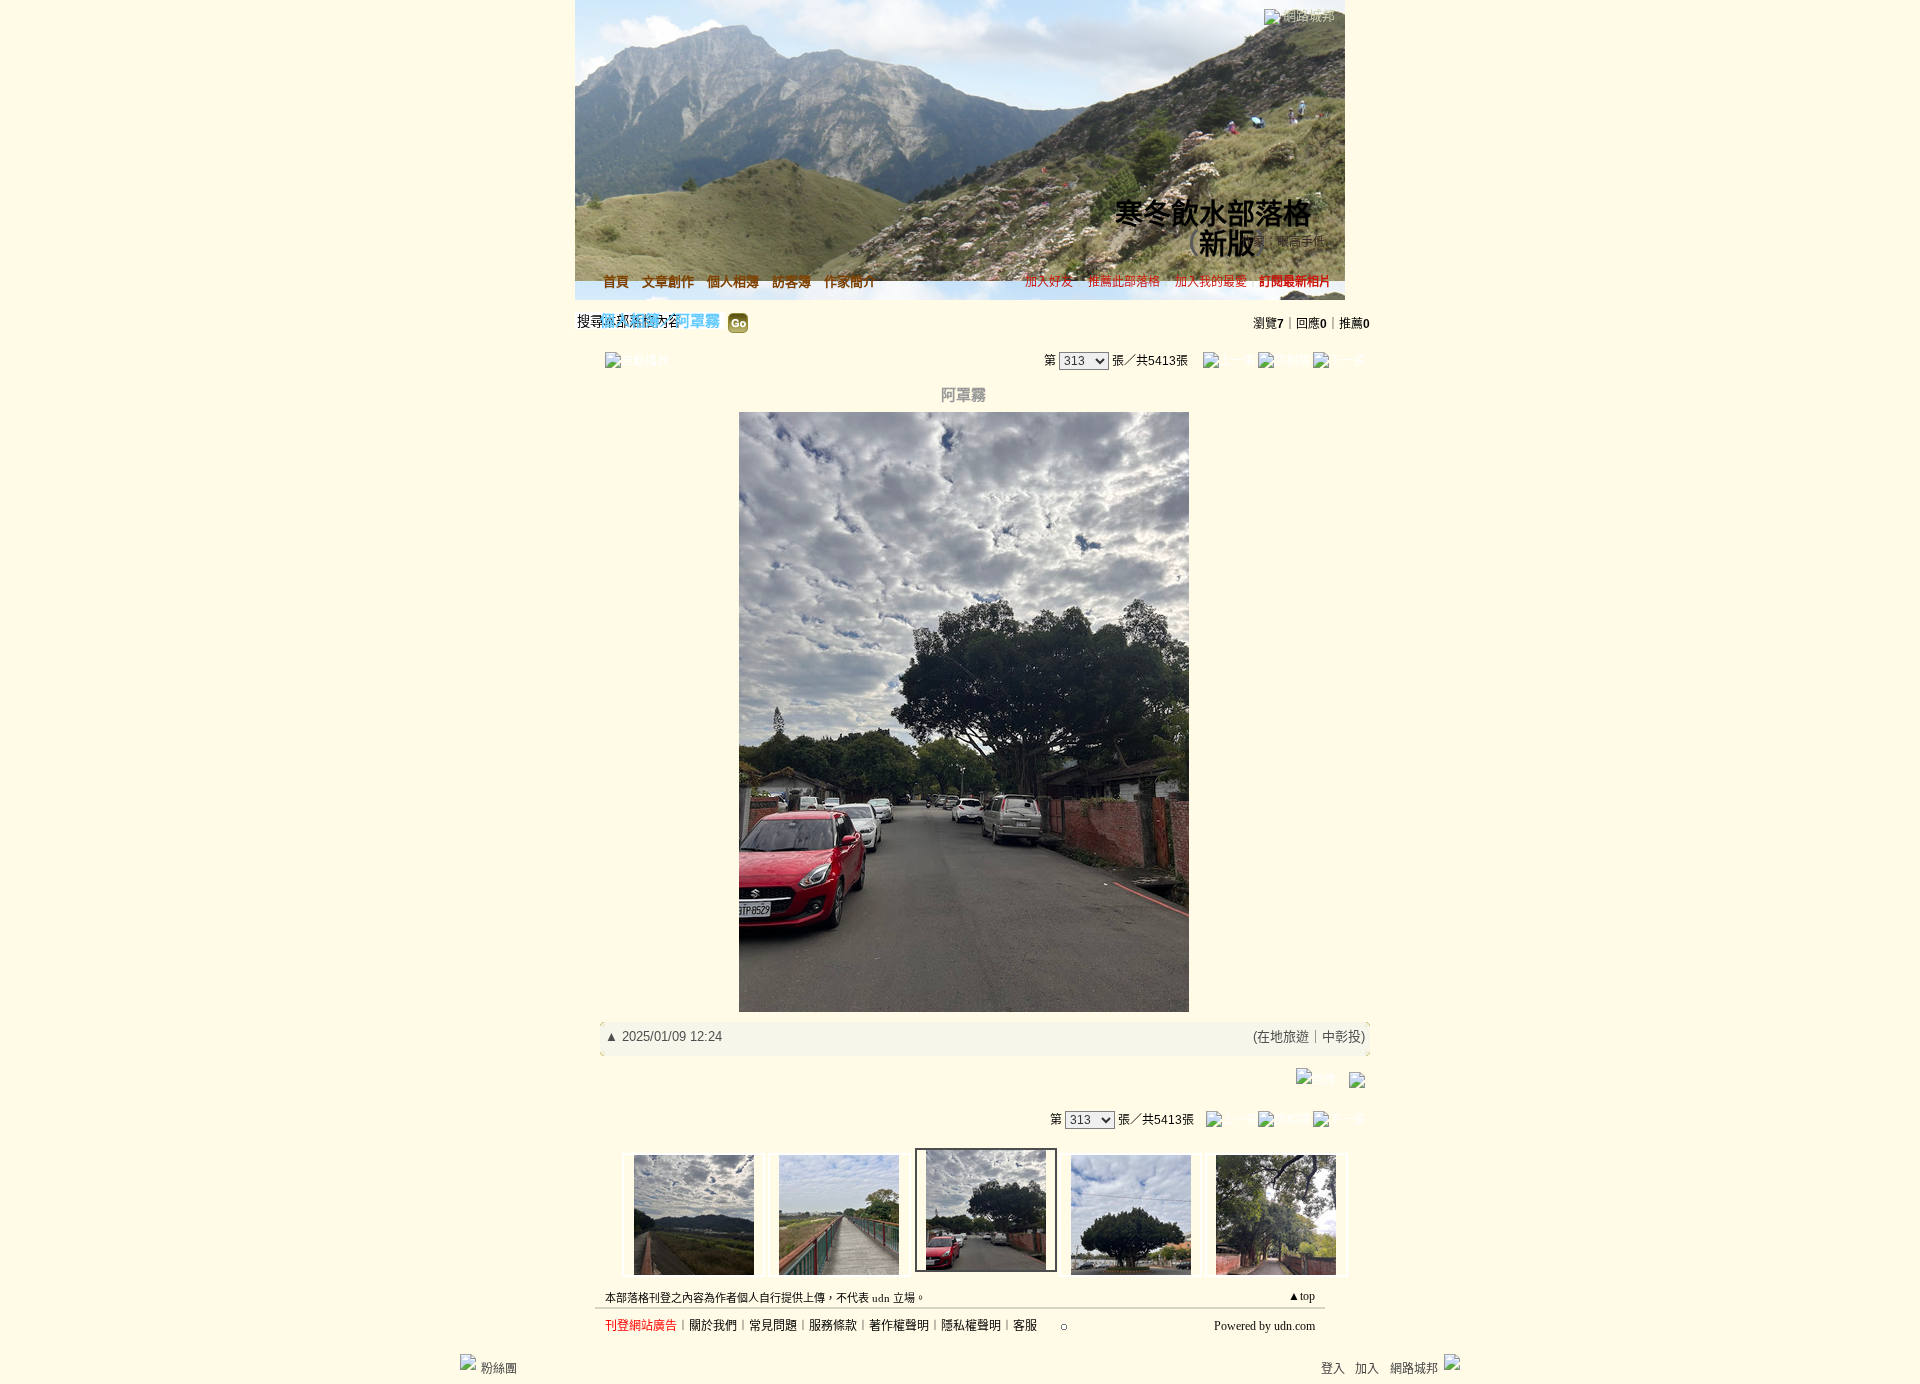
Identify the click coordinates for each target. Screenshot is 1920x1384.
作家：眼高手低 (1283, 242)
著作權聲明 (899, 1326)
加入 (1367, 1369)
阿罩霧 (697, 320)
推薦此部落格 (1124, 282)
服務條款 (833, 1326)
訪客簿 (791, 281)
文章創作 (668, 281)
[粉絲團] (468, 1362)
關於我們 (713, 1326)
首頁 (616, 281)
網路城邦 (1309, 15)
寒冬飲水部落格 (1213, 214)
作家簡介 (850, 281)
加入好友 (1049, 282)
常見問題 (773, 1326)
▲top (1301, 1296)
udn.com (1294, 1326)
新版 (1227, 244)
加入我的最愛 (1211, 282)
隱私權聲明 (971, 1326)
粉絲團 (499, 1369)
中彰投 (1341, 1036)
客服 (1025, 1326)
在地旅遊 (1283, 1036)
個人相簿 (733, 281)
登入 (1333, 1369)
